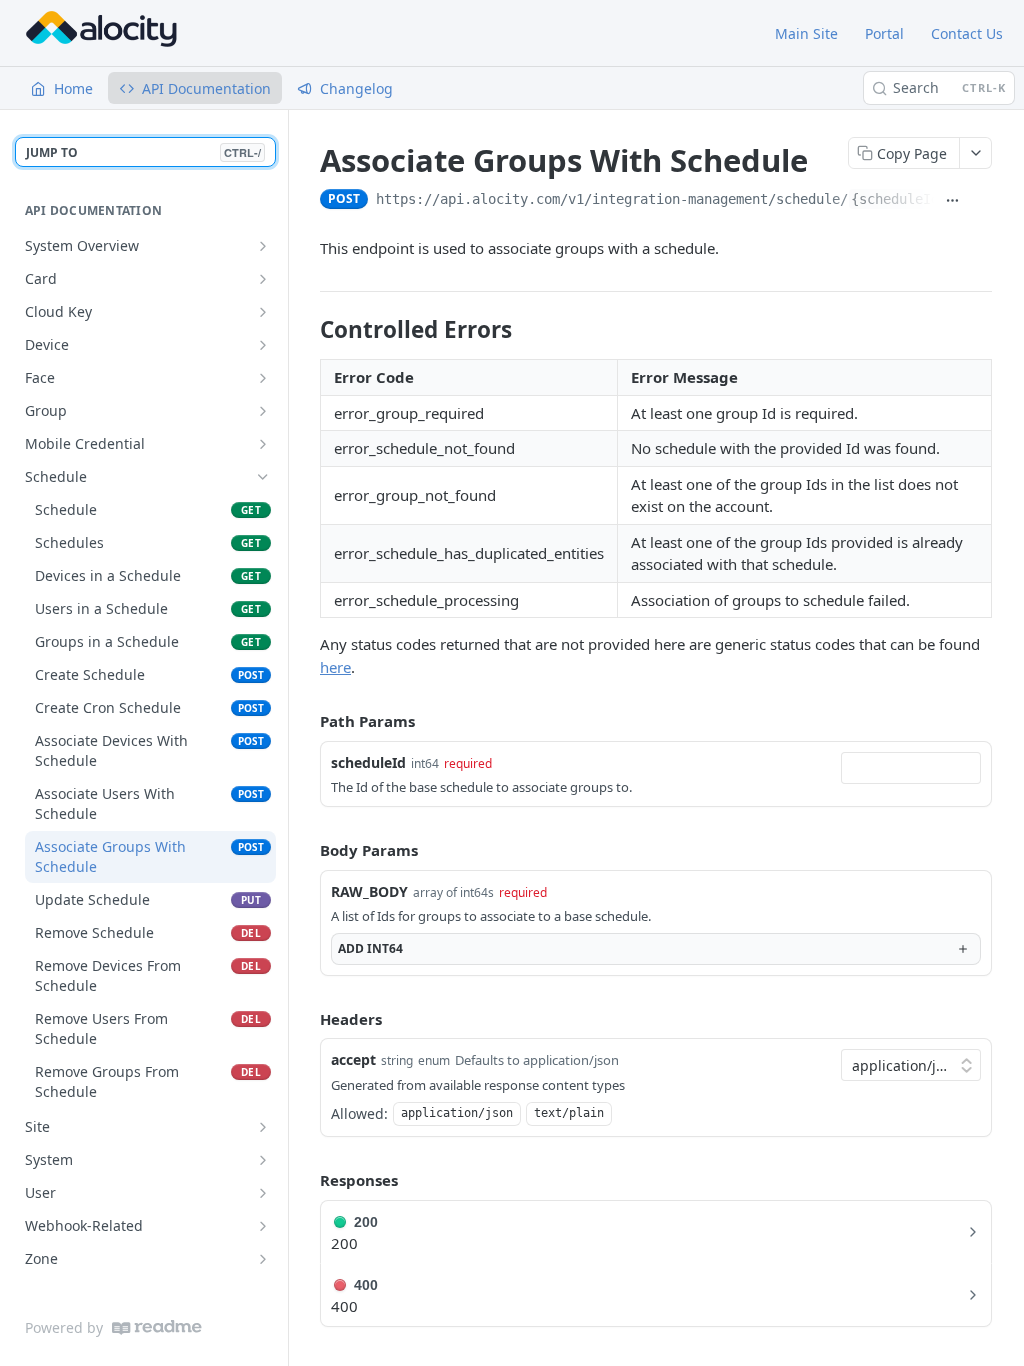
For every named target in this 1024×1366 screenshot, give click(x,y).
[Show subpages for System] (263, 1160)
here (335, 667)
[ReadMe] (157, 1327)
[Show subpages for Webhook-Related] (263, 1226)
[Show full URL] (952, 201)
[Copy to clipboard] (981, 201)
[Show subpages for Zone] (263, 1259)
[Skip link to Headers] (306, 1019)
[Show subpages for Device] (263, 345)
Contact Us (967, 33)
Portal (884, 33)
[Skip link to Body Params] (306, 850)
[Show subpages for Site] (263, 1127)
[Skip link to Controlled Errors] (306, 330)
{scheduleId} (899, 199)
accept (353, 1059)
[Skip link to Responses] (306, 1180)
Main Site (806, 33)
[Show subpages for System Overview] (263, 246)
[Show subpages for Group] (263, 411)
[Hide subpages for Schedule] (263, 477)
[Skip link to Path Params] (306, 722)
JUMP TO (143, 152)
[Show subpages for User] (263, 1193)
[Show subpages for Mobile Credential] (263, 444)
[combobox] (911, 768)
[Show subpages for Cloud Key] (263, 312)
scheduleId (368, 762)
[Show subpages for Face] (263, 378)
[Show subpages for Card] (263, 279)
